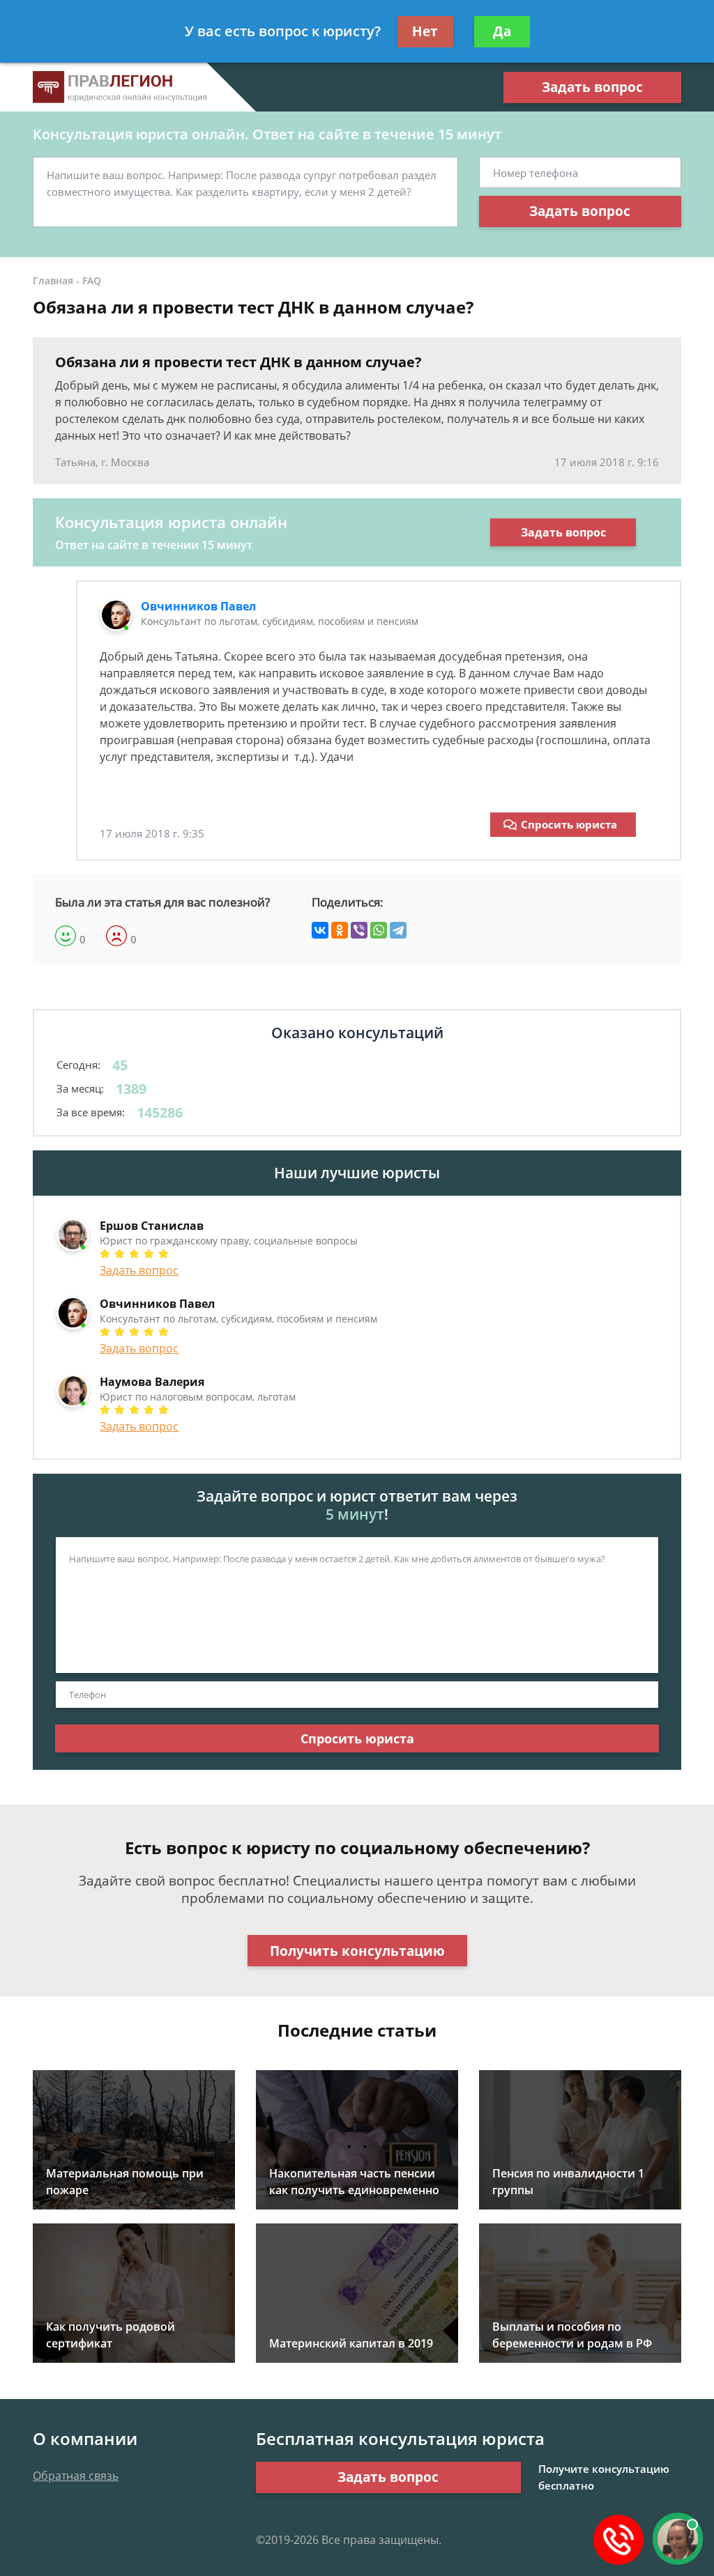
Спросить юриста (569, 824)
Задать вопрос (592, 87)
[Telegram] (398, 930)
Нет (425, 31)
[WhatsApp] (379, 930)
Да (502, 31)
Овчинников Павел (198, 606)
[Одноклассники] (340, 930)
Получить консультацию (357, 1951)
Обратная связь (76, 2476)
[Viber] (359, 930)
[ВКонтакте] (320, 930)
